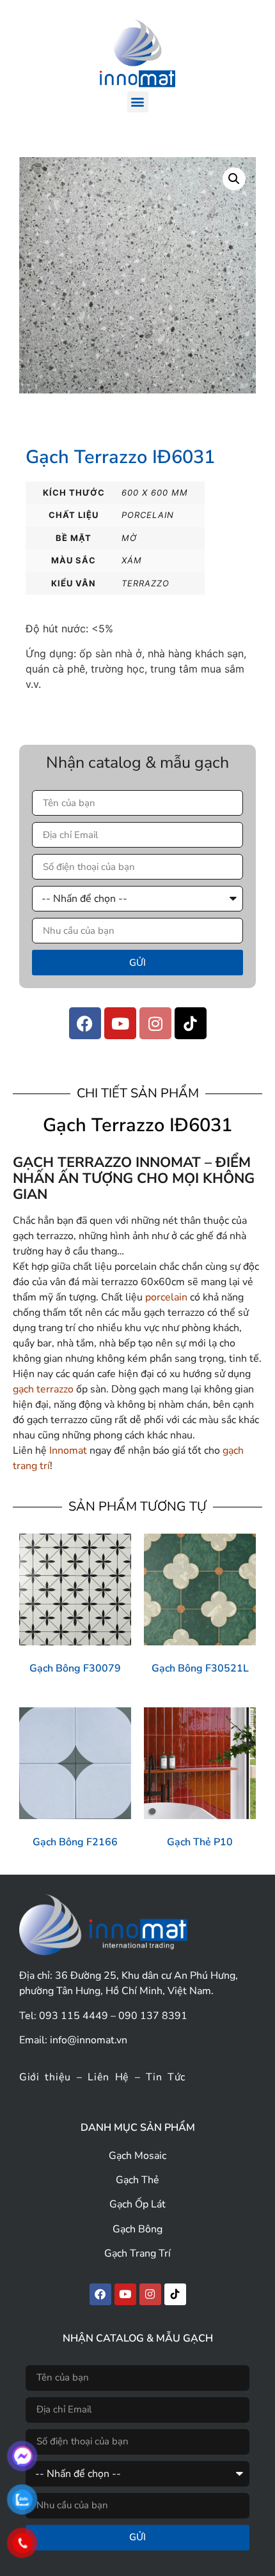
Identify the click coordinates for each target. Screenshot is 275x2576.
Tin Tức (166, 2077)
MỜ (129, 538)
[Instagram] (155, 1023)
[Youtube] (120, 1023)
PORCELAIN (148, 515)
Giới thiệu (45, 2077)
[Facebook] (85, 1023)
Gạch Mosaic (137, 2156)
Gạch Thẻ (137, 2180)
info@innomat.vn (89, 2040)
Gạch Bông (137, 2229)
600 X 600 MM (155, 492)
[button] (138, 102)
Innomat (68, 1451)
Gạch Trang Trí (137, 2253)
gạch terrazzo (43, 1389)
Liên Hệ (108, 2077)
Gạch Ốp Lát (137, 2204)
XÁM (132, 560)
